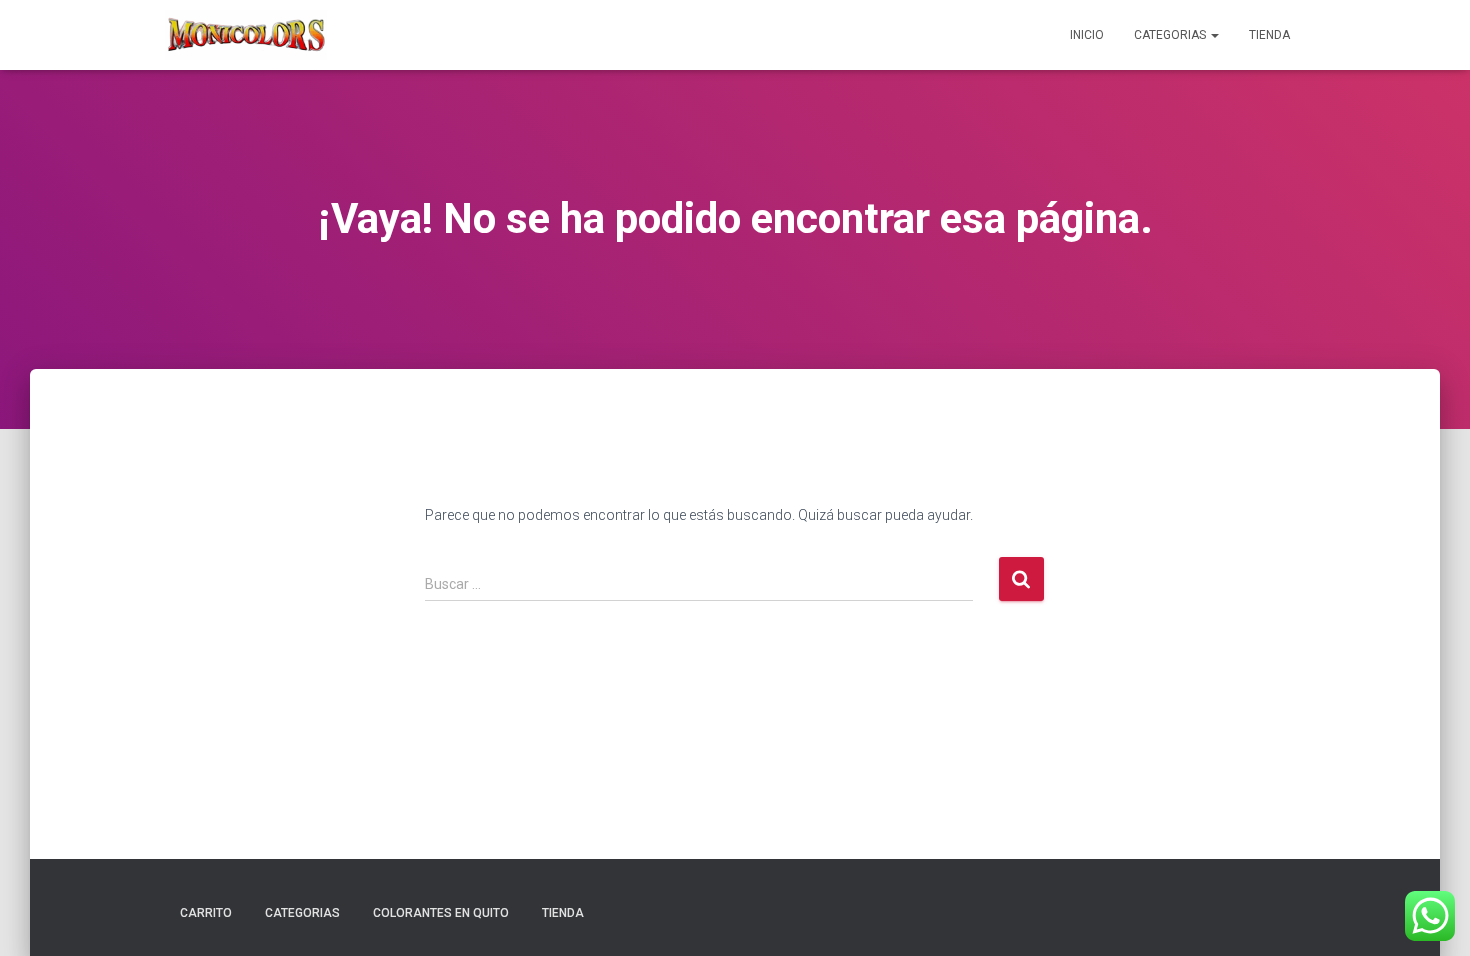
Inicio (1087, 35)
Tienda (1269, 35)
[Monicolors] (246, 35)
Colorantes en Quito (441, 913)
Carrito (206, 913)
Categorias (1171, 35)
